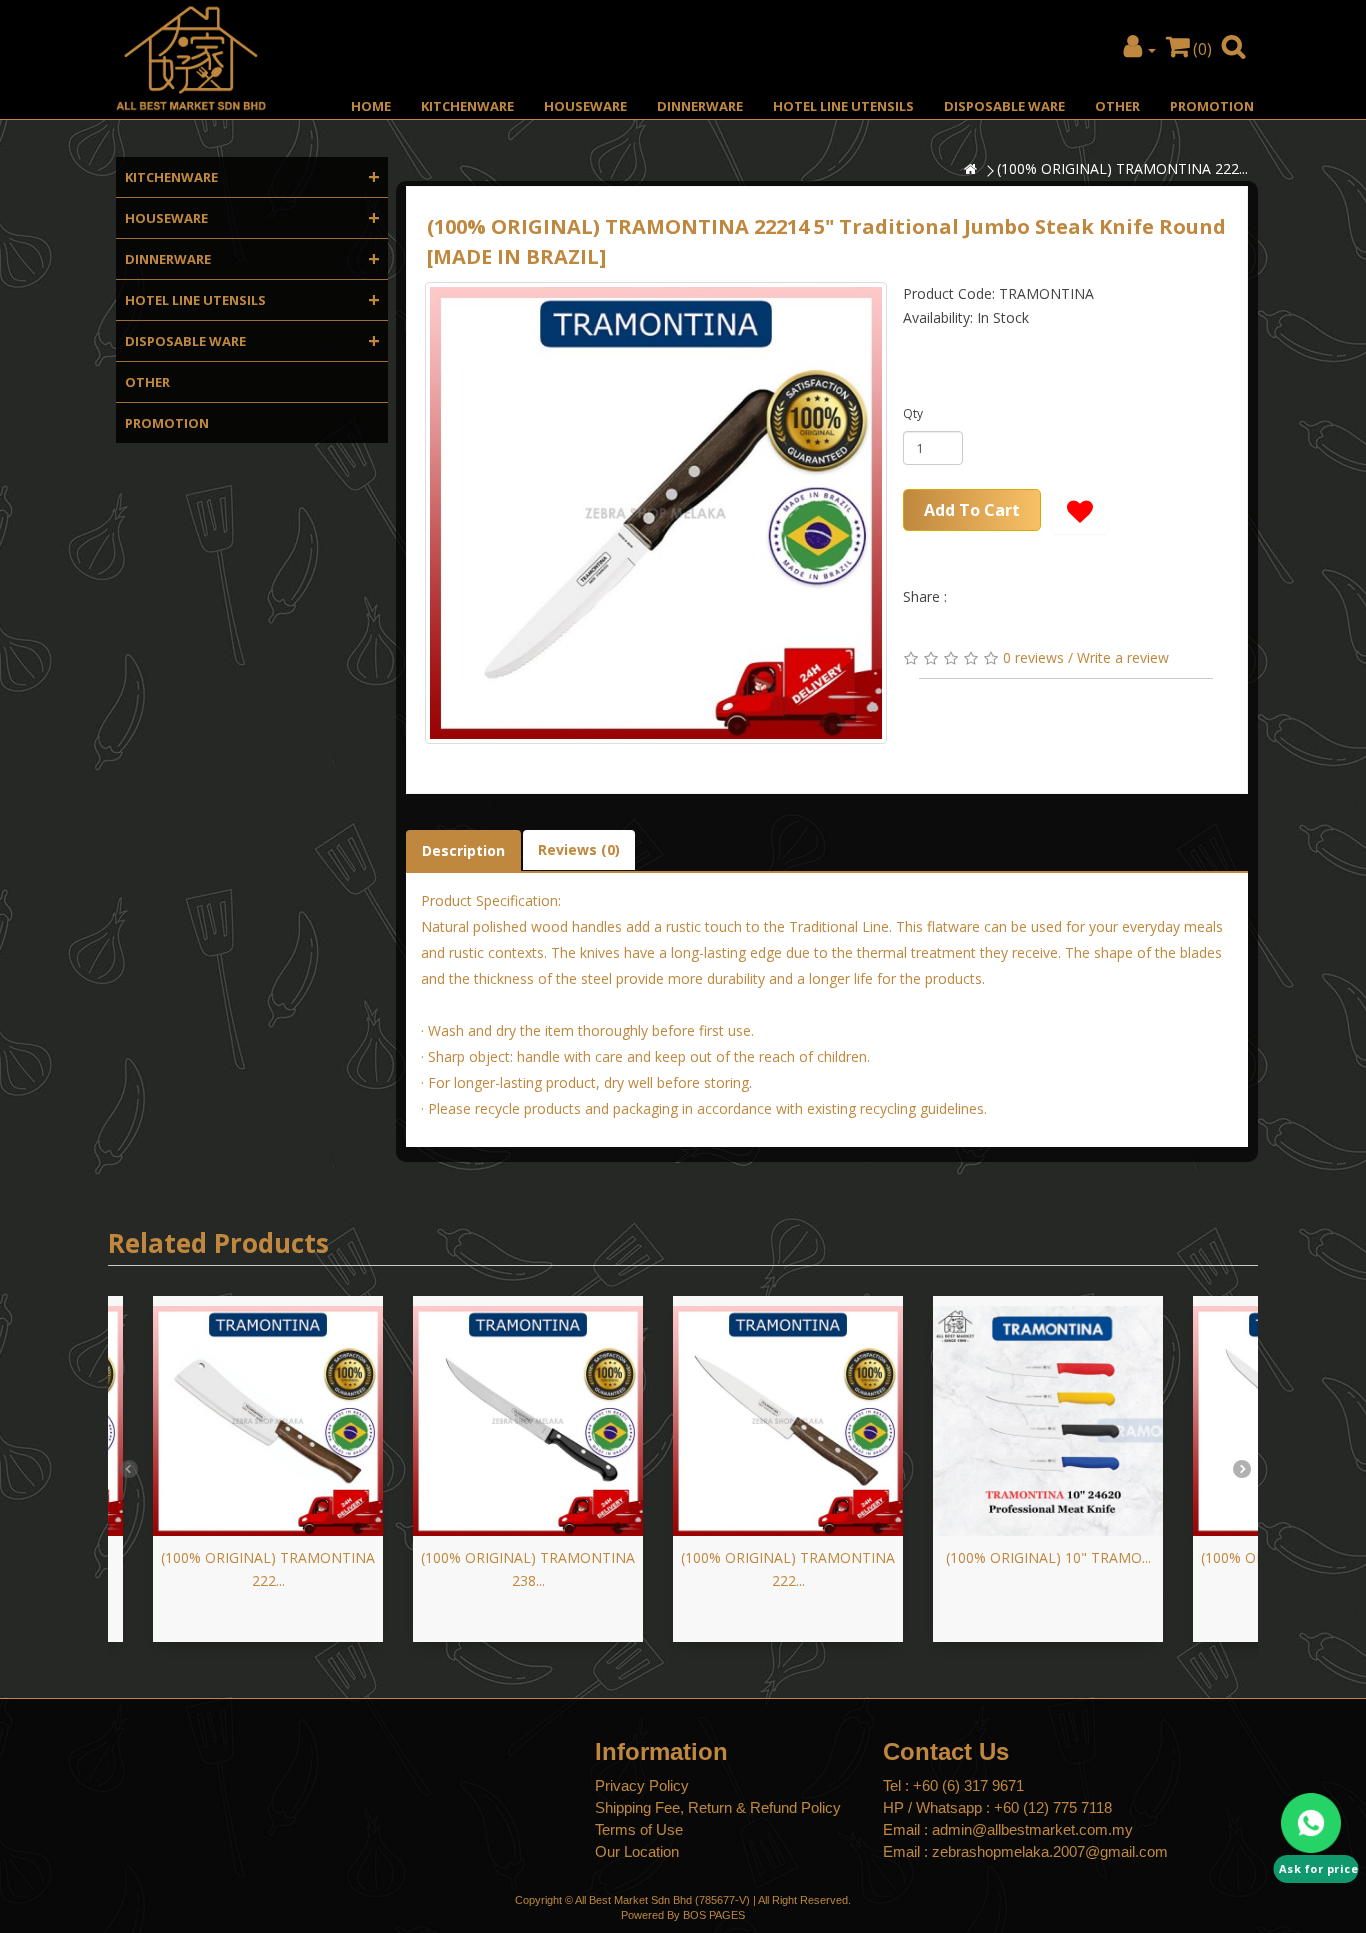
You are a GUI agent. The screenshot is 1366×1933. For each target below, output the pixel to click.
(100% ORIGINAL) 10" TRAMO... (1048, 1557)
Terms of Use (639, 1829)
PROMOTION (1212, 106)
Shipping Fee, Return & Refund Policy (718, 1807)
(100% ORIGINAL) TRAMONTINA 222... (1122, 168)
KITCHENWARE (467, 106)
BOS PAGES (714, 1915)
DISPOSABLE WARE (1004, 106)
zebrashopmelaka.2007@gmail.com (1050, 1851)
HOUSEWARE (585, 106)
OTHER (1117, 106)
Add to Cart (972, 510)
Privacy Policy (642, 1785)
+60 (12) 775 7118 (1053, 1807)
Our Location (637, 1851)
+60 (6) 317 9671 (968, 1785)
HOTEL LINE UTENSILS (843, 106)
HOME (371, 106)
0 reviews (1033, 657)
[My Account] (1140, 49)
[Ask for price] (1316, 1823)
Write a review (1123, 657)
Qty (913, 413)
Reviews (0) (579, 849)
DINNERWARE (700, 106)
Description (463, 850)
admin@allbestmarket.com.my (1032, 1829)
